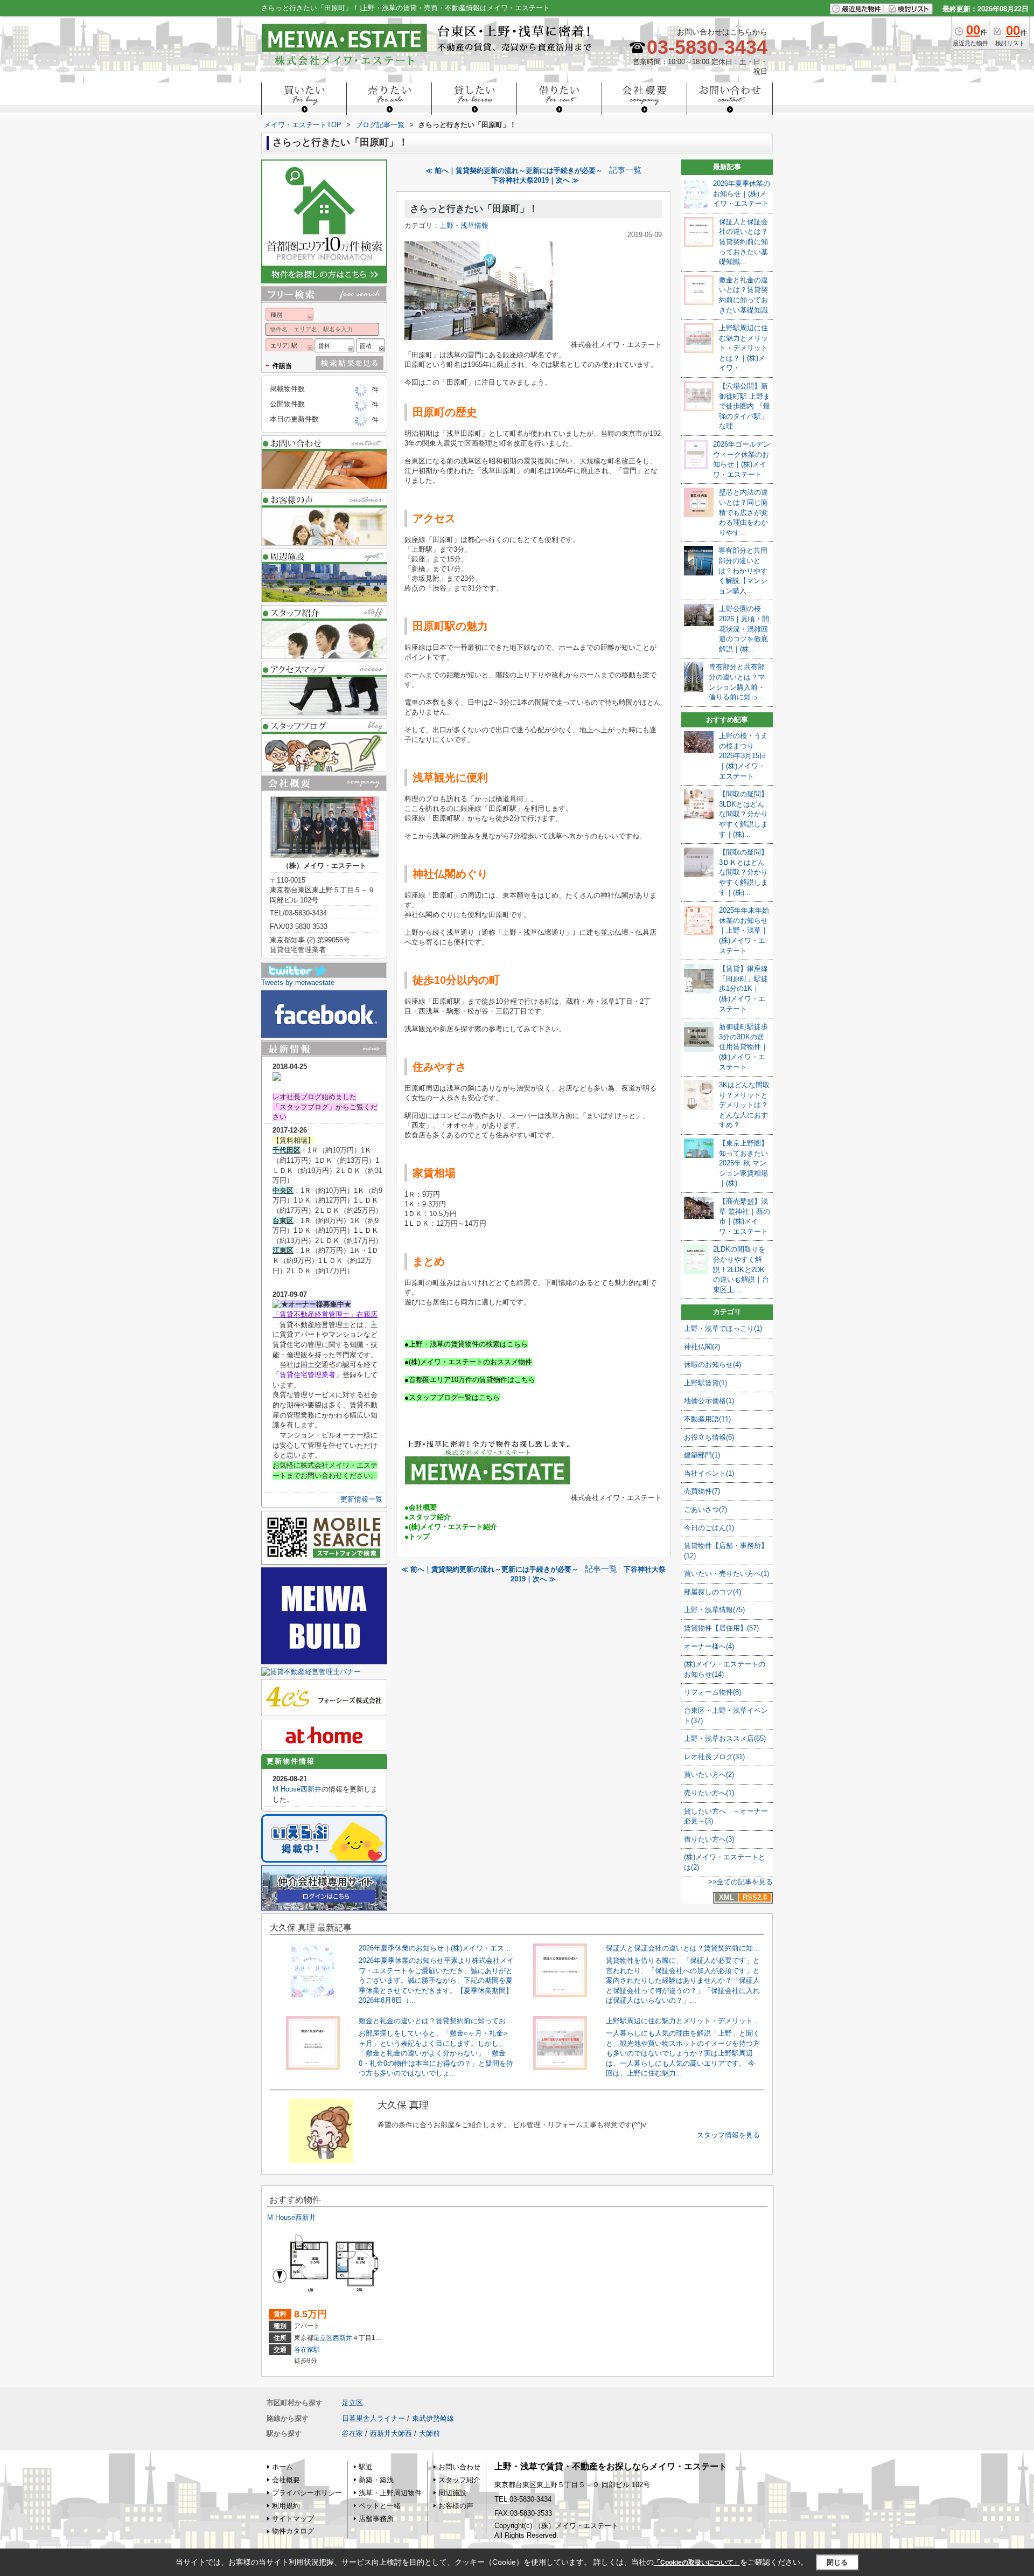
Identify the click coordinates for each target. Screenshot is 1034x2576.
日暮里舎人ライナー (373, 2418)
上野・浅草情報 (464, 225)
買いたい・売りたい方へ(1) (726, 1574)
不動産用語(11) (707, 1419)
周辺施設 (452, 2493)
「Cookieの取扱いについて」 (697, 2563)
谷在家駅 (307, 2350)
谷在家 (352, 2433)
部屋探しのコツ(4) (712, 1592)
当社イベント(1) (709, 1473)
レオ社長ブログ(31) (714, 1757)
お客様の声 (456, 2506)
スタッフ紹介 (459, 2480)
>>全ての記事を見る (740, 1882)
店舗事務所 (376, 2519)
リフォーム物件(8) (712, 1692)
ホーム (282, 2467)
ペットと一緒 (380, 2506)
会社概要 (286, 2480)
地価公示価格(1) (709, 1401)
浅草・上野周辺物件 (390, 2493)
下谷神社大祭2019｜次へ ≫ (535, 180)
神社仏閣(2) (702, 1347)
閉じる (837, 2562)
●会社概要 (421, 1507)
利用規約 (286, 2506)
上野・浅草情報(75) (714, 1610)
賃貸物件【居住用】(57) (721, 1628)
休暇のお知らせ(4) (712, 1365)
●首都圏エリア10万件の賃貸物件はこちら (470, 1380)
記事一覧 (625, 170)
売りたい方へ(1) (709, 1793)
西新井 (343, 2338)
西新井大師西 (391, 2433)
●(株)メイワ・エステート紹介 (451, 1527)
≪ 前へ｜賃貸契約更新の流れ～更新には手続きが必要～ (514, 171)
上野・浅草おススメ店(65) (725, 1738)
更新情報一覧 (361, 1499)
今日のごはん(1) (709, 1528)
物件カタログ (293, 2531)
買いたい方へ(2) (709, 1775)
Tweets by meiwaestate (298, 983)
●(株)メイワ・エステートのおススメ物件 (468, 1362)
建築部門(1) (702, 1455)
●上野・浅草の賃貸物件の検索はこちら (466, 1344)
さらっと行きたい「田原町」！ (474, 209)
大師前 (429, 2433)
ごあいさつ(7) (705, 1509)
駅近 (366, 2467)
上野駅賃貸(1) (705, 1383)
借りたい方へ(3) (709, 1839)
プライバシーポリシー (307, 2493)
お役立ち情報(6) (709, 1437)
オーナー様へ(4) (709, 1646)
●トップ (417, 1536)
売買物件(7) (702, 1491)
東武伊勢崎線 (433, 2418)
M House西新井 (297, 1789)
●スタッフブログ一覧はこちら (452, 1397)
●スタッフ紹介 (428, 1517)
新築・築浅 (376, 2480)
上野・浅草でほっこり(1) (723, 1328)
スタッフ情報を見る (728, 2135)
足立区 (323, 2338)
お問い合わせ (459, 2467)
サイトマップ (293, 2519)
